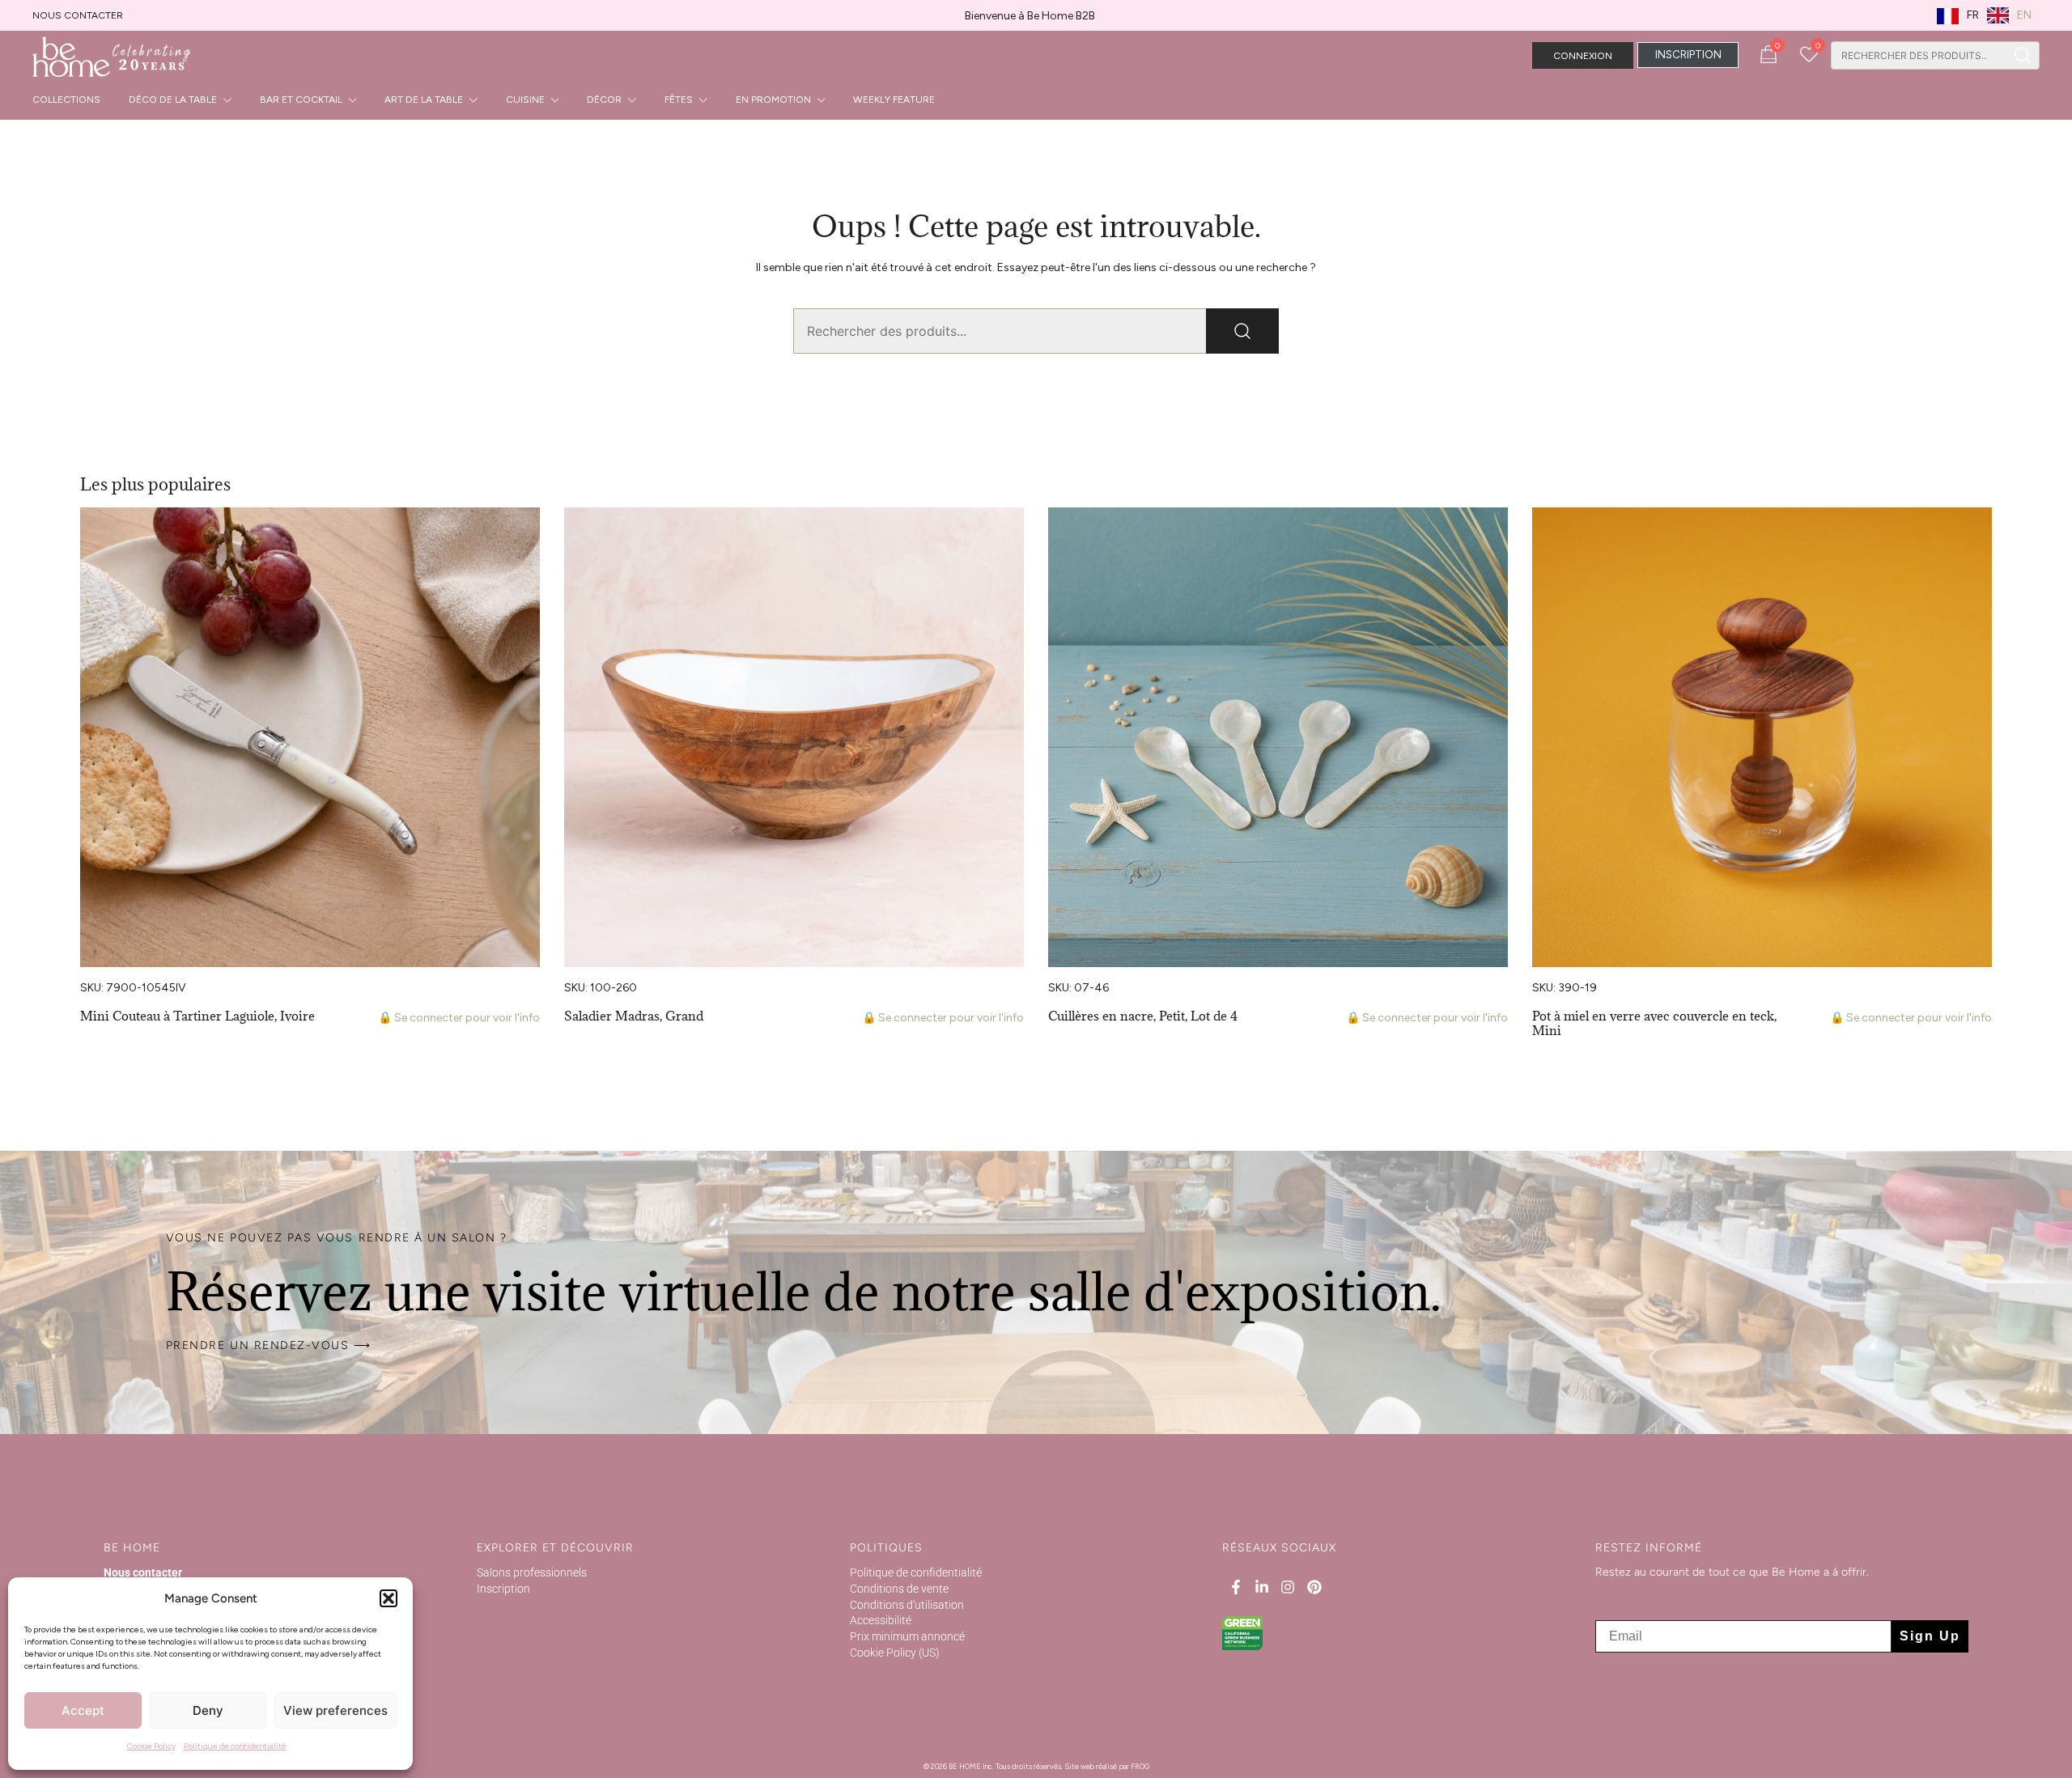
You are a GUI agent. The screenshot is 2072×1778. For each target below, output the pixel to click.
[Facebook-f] (1235, 1587)
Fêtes (679, 100)
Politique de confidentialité (235, 1746)
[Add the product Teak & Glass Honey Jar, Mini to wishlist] (1978, 534)
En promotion (773, 100)
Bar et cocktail (301, 100)
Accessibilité (881, 1620)
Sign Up (1930, 1636)
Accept (83, 1710)
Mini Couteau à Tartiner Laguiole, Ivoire (197, 1016)
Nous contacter (78, 15)
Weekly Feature (894, 100)
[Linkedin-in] (1262, 1587)
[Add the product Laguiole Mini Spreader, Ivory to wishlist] (526, 534)
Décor (604, 100)
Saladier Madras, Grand (634, 1016)
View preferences (335, 1710)
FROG (1140, 1766)
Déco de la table (173, 100)
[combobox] (1919, 55)
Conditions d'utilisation (907, 1605)
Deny (208, 1710)
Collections (66, 100)
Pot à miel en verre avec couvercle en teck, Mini (1654, 1023)
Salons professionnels (532, 1572)
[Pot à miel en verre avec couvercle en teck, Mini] (1762, 737)
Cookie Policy (151, 1746)
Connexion (1583, 56)
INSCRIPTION (1688, 55)
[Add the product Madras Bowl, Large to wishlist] (1010, 534)
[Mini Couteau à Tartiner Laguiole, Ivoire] (310, 737)
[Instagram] (1288, 1587)
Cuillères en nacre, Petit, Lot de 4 (1143, 1016)
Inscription (503, 1589)
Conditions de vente (899, 1589)
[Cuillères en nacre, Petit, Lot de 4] (1278, 737)
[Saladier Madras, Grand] (794, 737)
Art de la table (424, 100)
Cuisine (525, 100)
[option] (2009, 15)
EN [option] (2024, 15)
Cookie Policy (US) (895, 1653)
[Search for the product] (2023, 55)
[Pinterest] (1314, 1587)
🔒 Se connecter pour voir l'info (459, 1018)
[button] (388, 1598)
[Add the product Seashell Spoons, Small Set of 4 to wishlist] (1494, 534)
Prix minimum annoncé (907, 1636)
